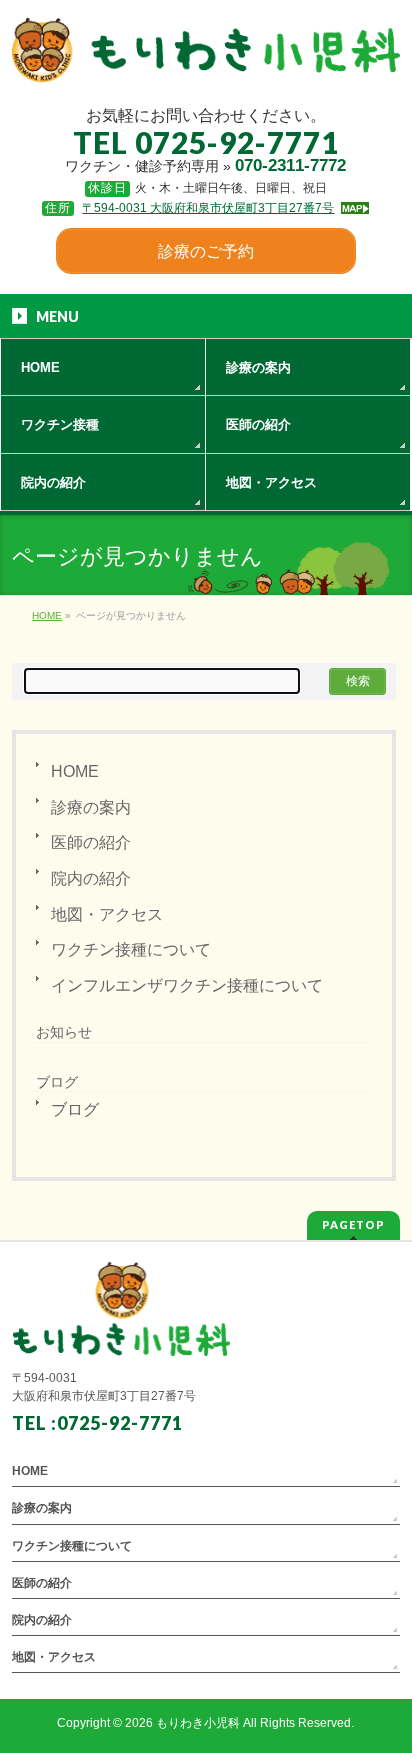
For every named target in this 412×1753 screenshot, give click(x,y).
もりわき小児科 (198, 1723)
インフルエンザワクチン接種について (187, 985)
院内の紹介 (91, 878)
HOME (75, 771)
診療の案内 (91, 807)
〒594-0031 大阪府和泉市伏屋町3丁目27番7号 (208, 208)
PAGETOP (353, 1224)
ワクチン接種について (131, 949)
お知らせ (64, 1032)
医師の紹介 (91, 842)
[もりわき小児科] (205, 60)
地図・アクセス (107, 914)
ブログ (75, 1109)
